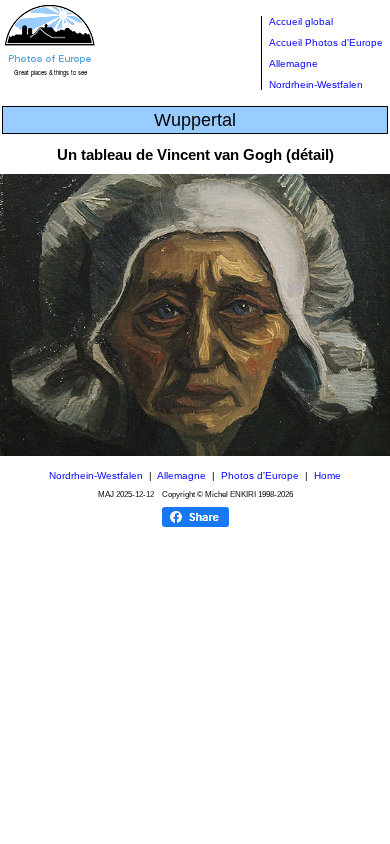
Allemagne (293, 63)
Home (327, 475)
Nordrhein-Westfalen (316, 84)
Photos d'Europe (260, 475)
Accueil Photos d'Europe (326, 42)
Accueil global (301, 21)
